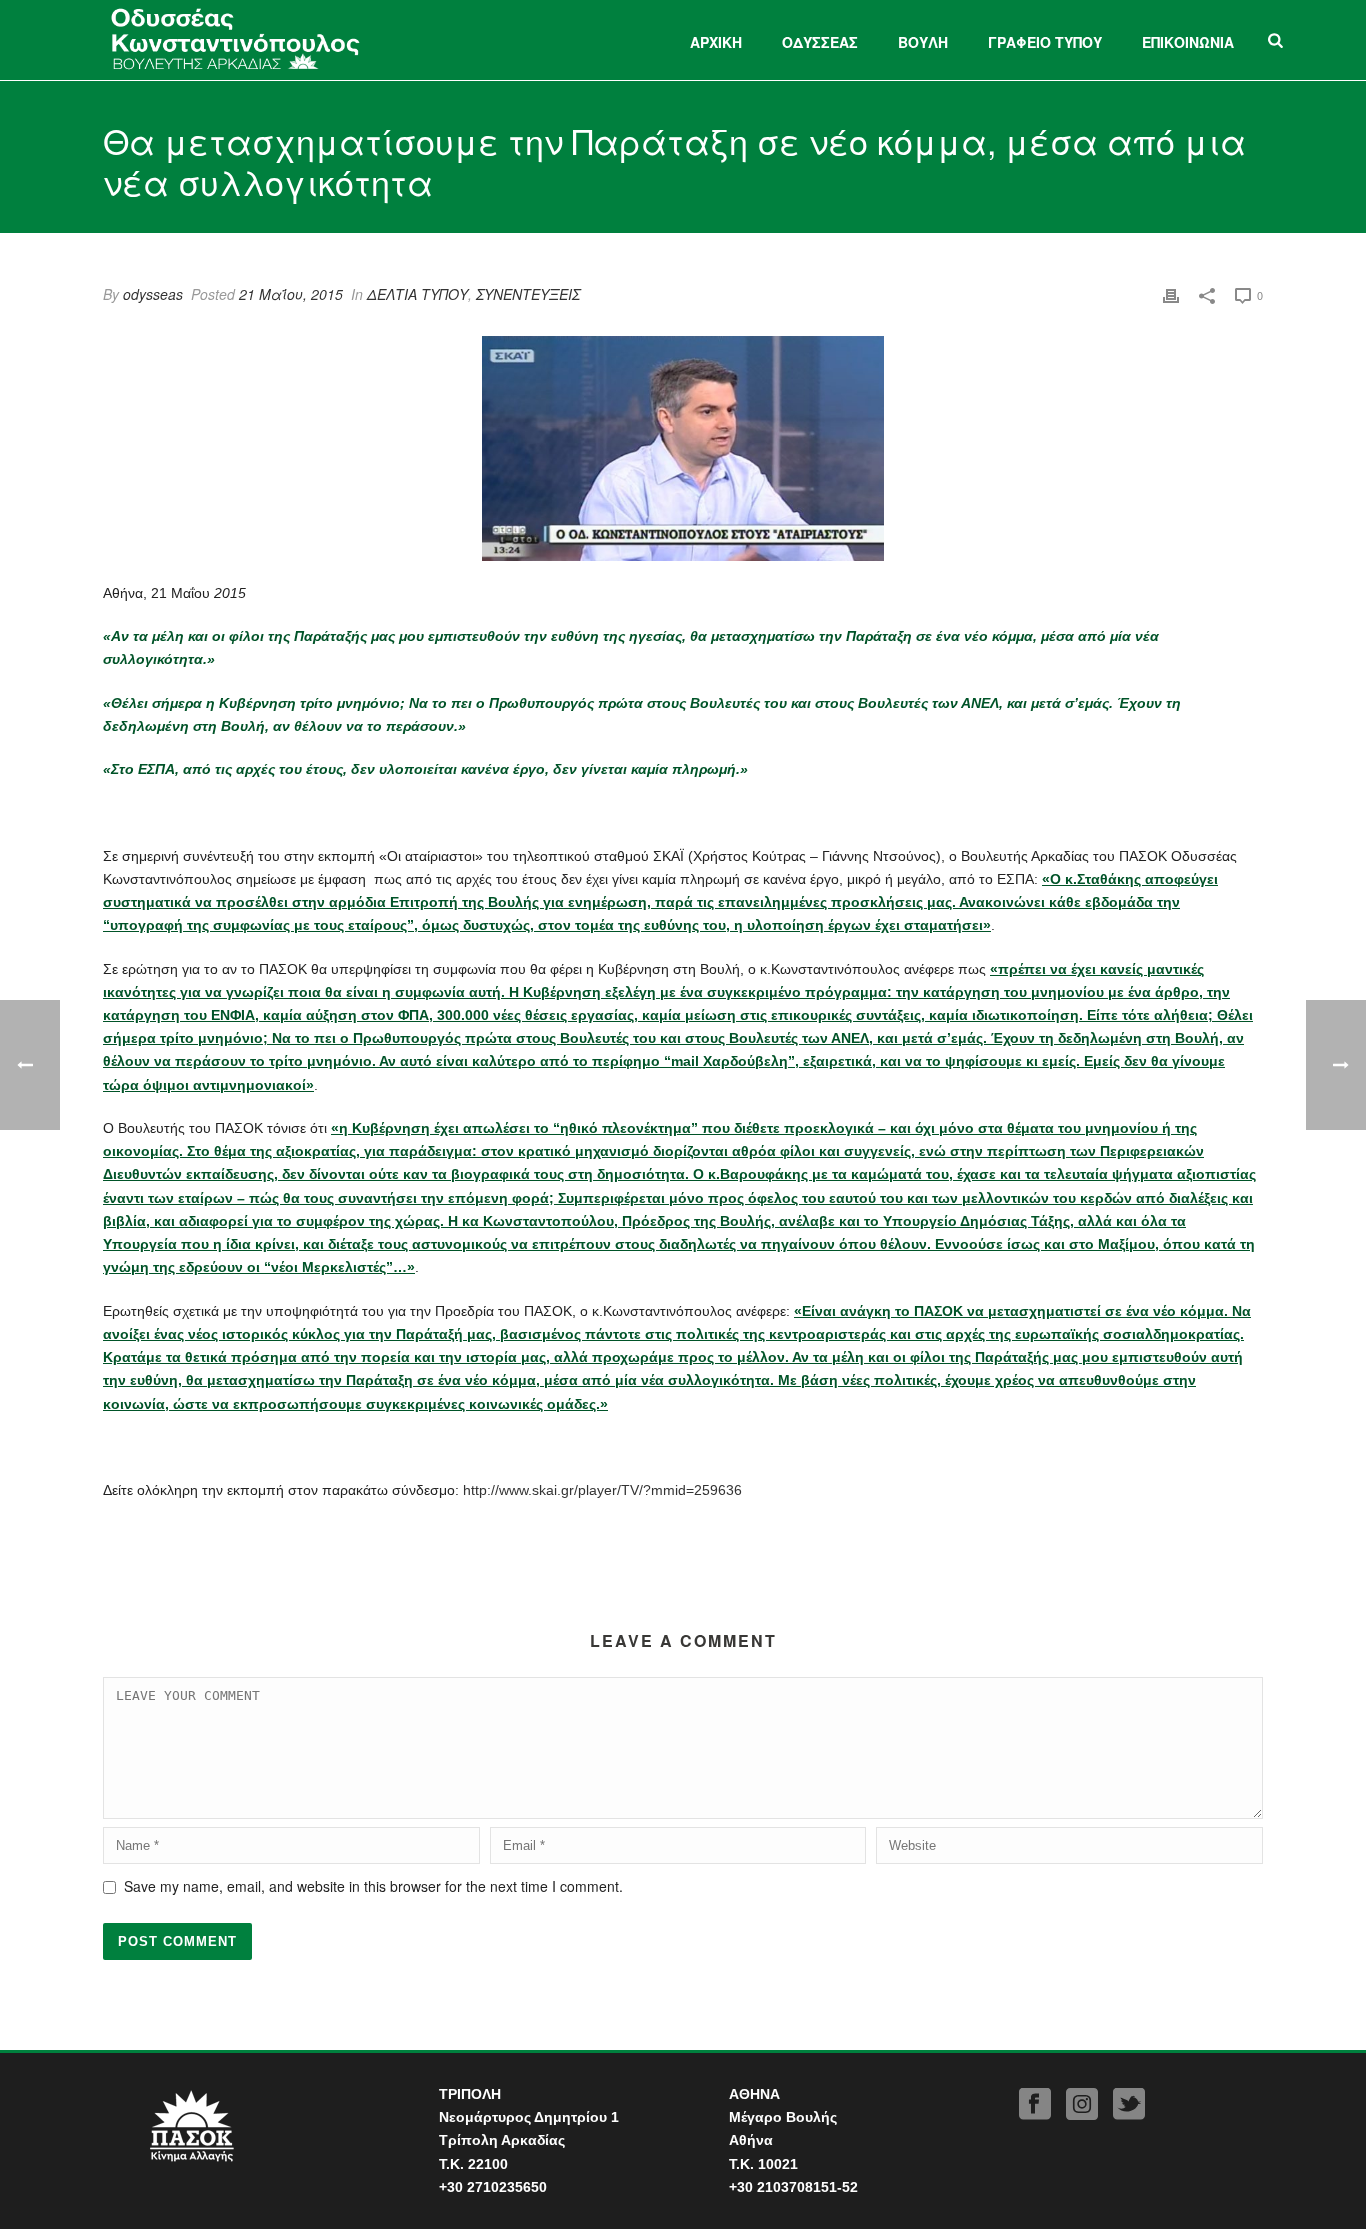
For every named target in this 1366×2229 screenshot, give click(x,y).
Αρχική (716, 42)
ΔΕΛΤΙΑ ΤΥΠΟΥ (417, 294)
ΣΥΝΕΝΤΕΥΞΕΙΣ (528, 294)
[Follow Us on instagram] (1082, 2104)
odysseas (153, 294)
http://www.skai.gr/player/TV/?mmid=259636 (602, 1490)
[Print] (1171, 294)
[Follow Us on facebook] (1035, 2104)
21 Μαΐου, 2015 (291, 294)
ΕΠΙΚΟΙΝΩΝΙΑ (1188, 42)
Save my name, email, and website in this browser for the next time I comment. (373, 1886)
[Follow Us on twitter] (1129, 2104)
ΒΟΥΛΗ (923, 42)
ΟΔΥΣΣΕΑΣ (820, 42)
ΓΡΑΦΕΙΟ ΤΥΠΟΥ (1045, 42)
